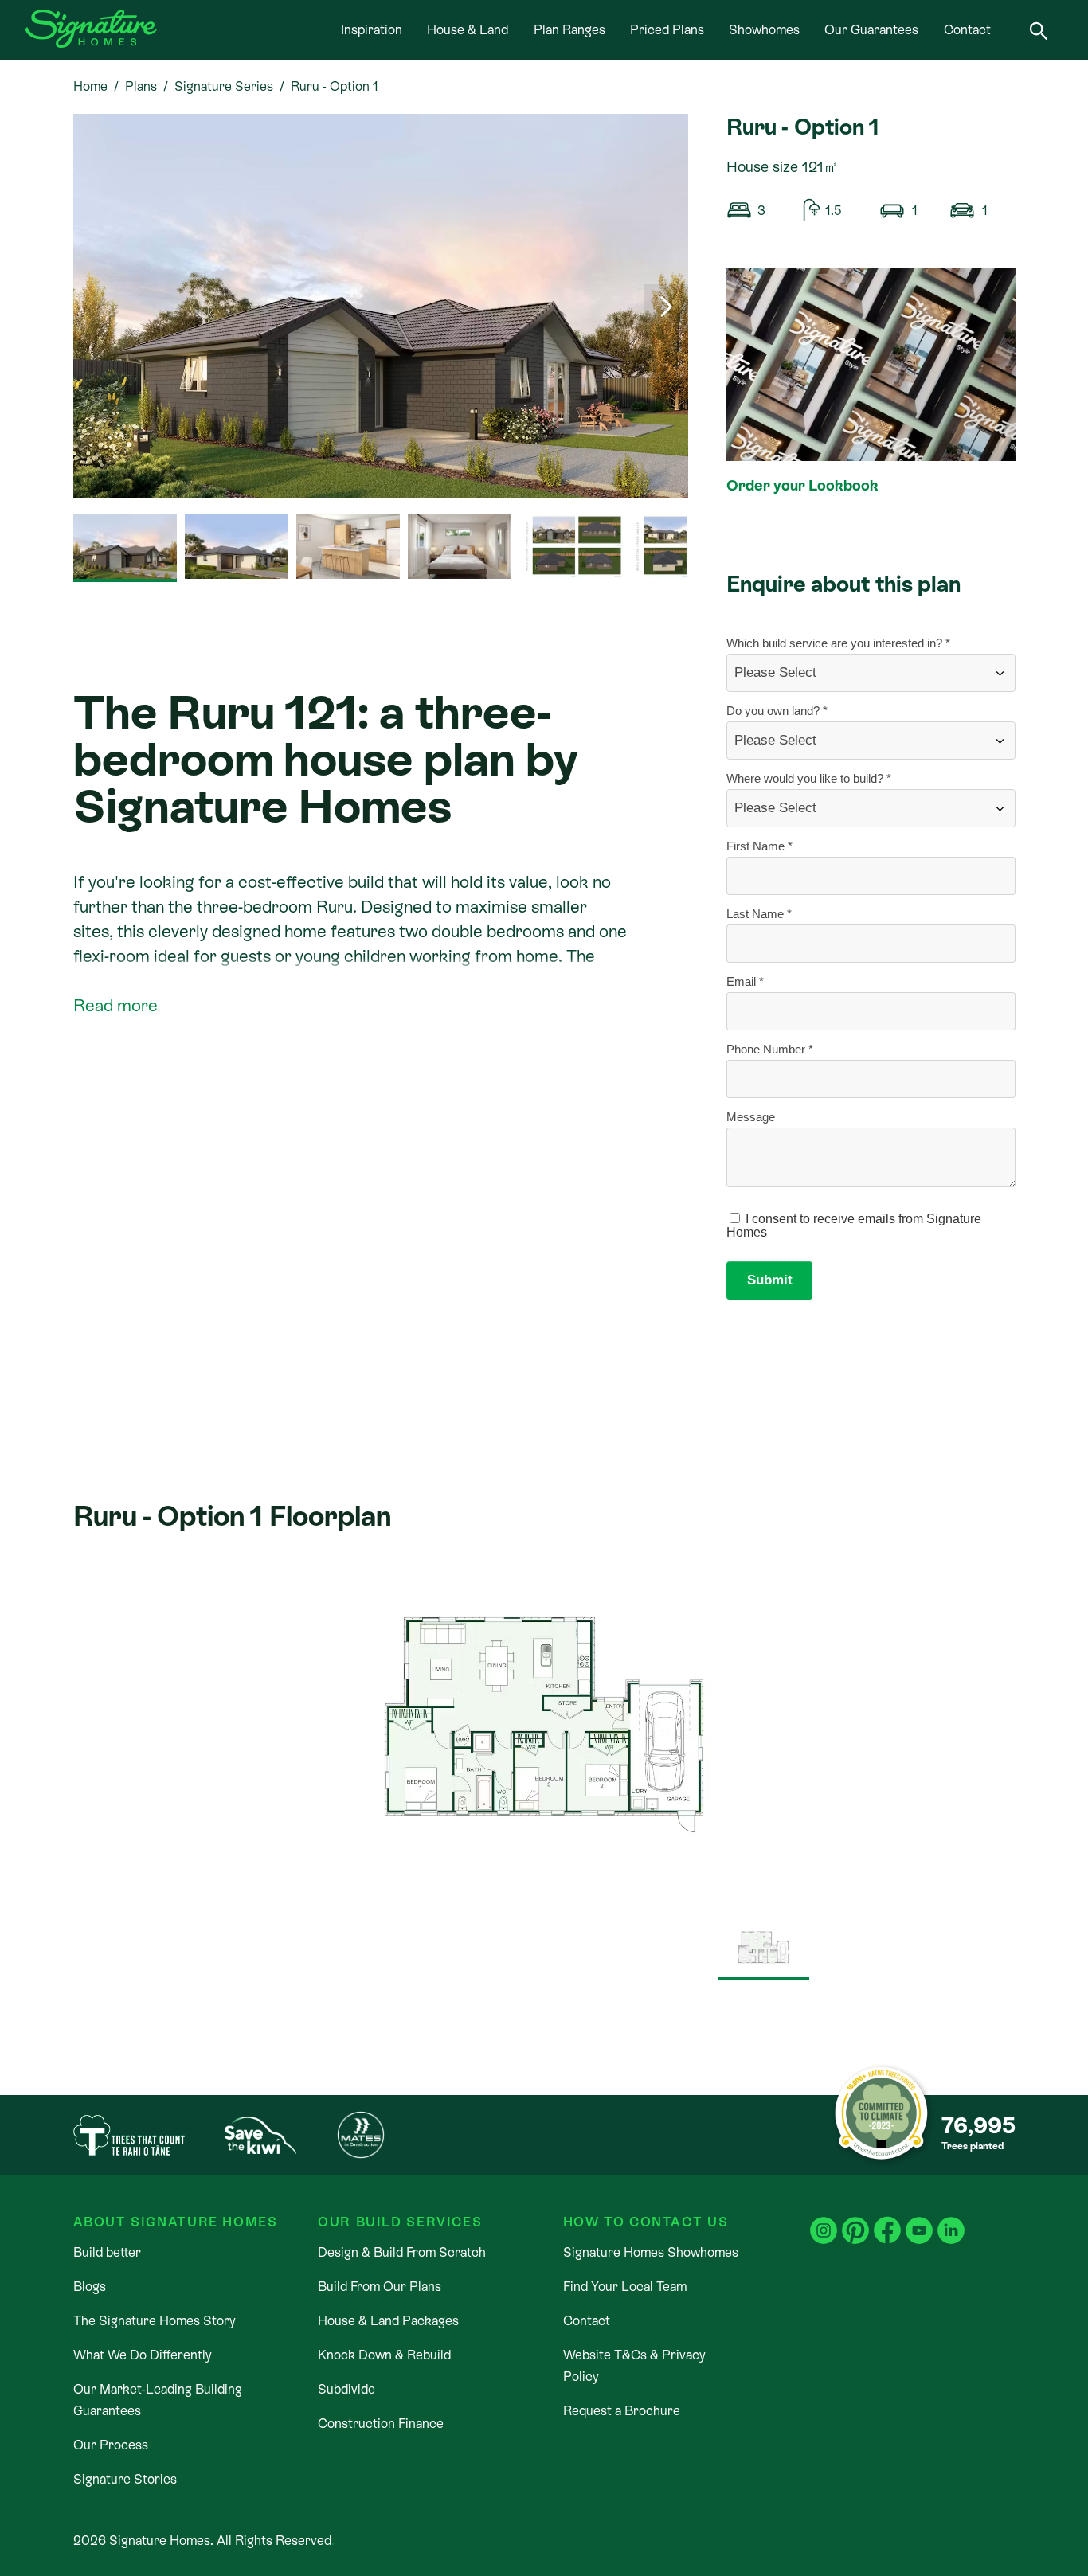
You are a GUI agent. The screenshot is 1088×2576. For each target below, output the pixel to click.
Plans (141, 86)
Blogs (90, 2287)
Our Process (111, 2445)
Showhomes (764, 30)
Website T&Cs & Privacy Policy (634, 2366)
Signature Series (224, 86)
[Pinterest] (855, 2220)
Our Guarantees (871, 30)
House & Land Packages (388, 2321)
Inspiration (372, 30)
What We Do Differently (143, 2355)
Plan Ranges (569, 30)
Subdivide (346, 2389)
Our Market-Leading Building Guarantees (158, 2400)
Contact (967, 30)
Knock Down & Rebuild (384, 2355)
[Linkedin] (951, 2220)
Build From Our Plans (380, 2287)
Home (90, 86)
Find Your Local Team (625, 2287)
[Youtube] (919, 2220)
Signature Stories (125, 2479)
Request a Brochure (622, 2411)
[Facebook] (887, 2220)
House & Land (468, 30)
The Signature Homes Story (155, 2321)
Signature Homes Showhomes (651, 2252)
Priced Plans (667, 30)
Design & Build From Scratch (402, 2252)
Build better (107, 2252)
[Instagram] (824, 2220)
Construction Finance (381, 2424)
